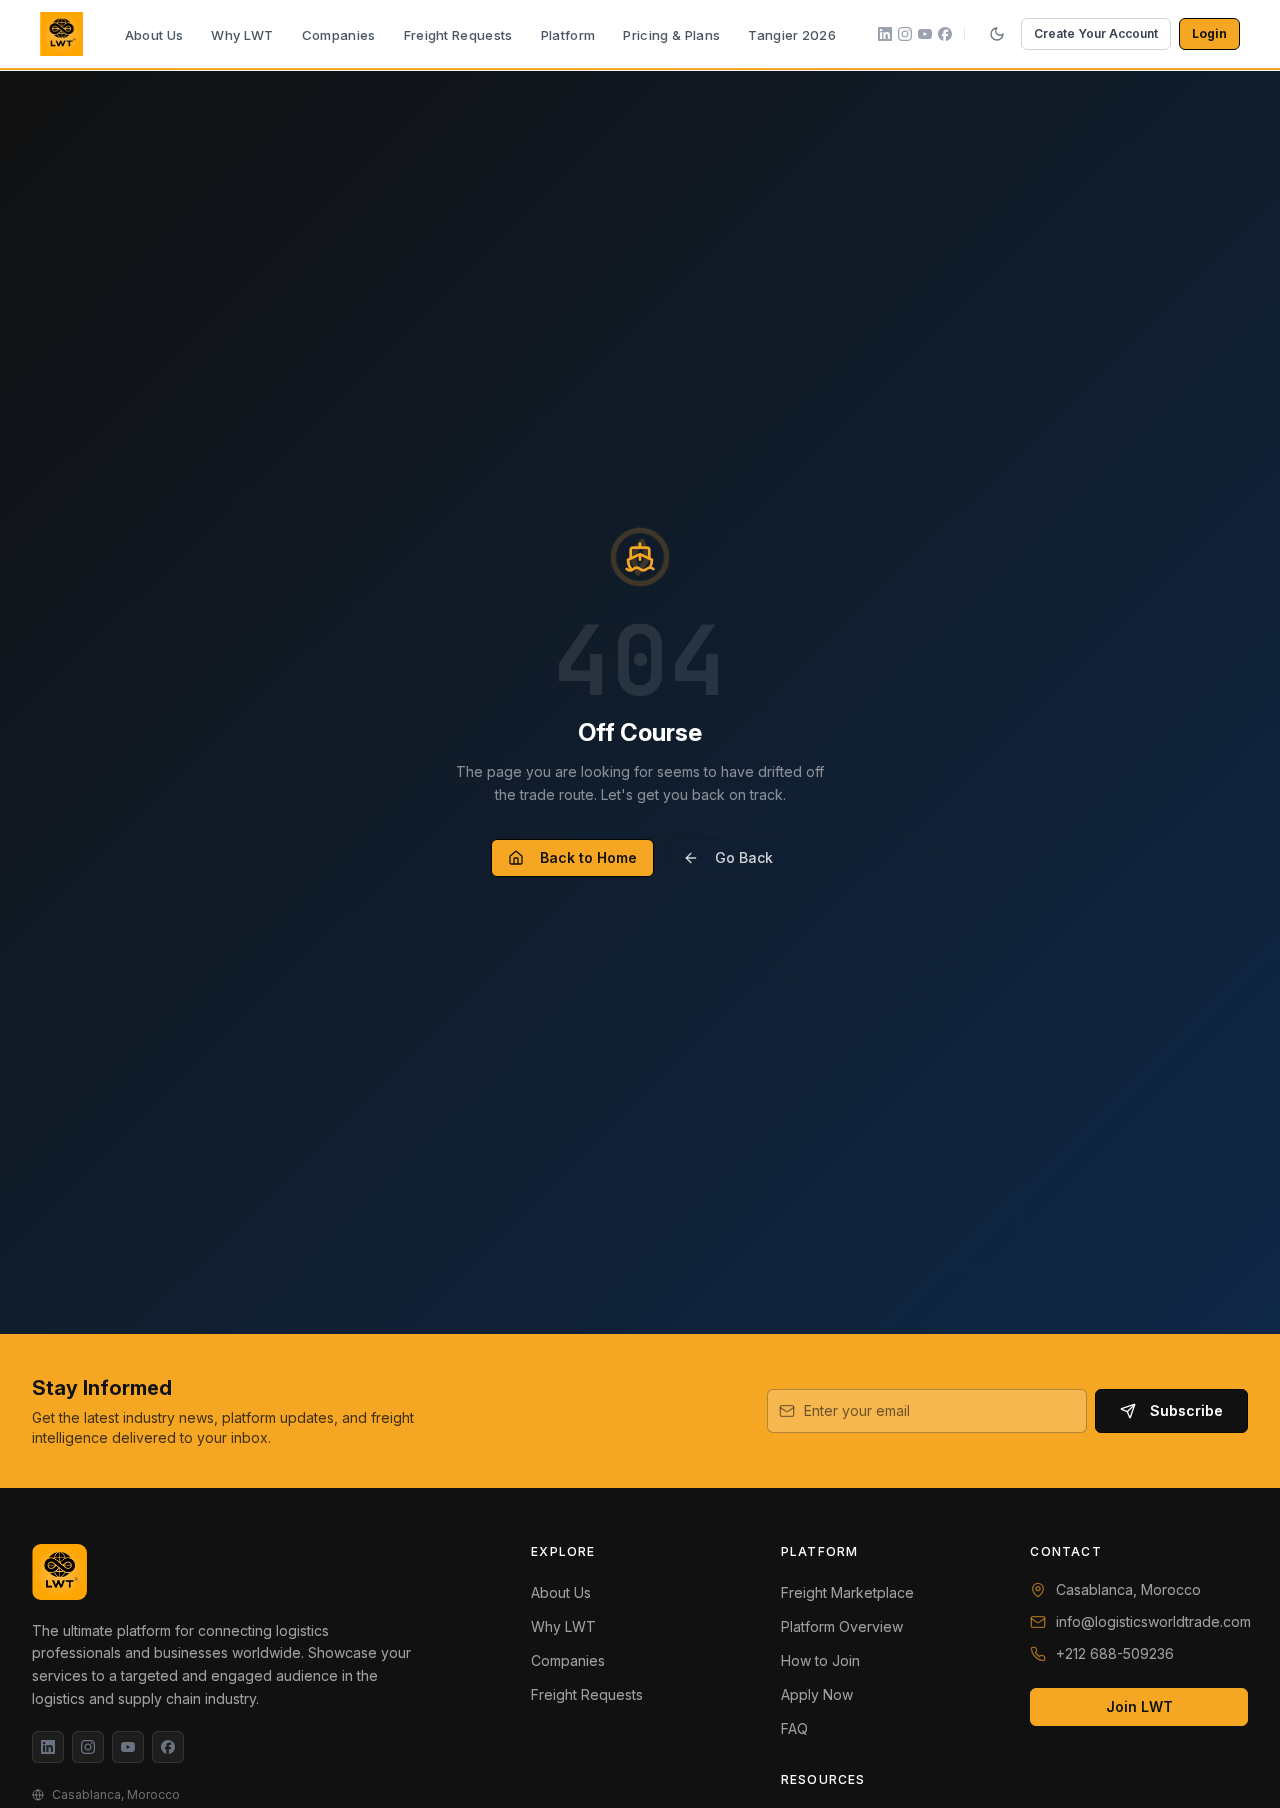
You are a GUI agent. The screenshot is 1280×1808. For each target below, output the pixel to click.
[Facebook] (168, 1747)
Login (1209, 33)
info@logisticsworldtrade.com (1153, 1621)
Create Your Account (1096, 33)
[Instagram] (88, 1747)
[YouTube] (128, 1747)
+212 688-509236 (1115, 1653)
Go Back (744, 857)
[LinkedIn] (48, 1747)
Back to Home (588, 857)
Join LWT (1139, 1706)
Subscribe (1186, 1410)
